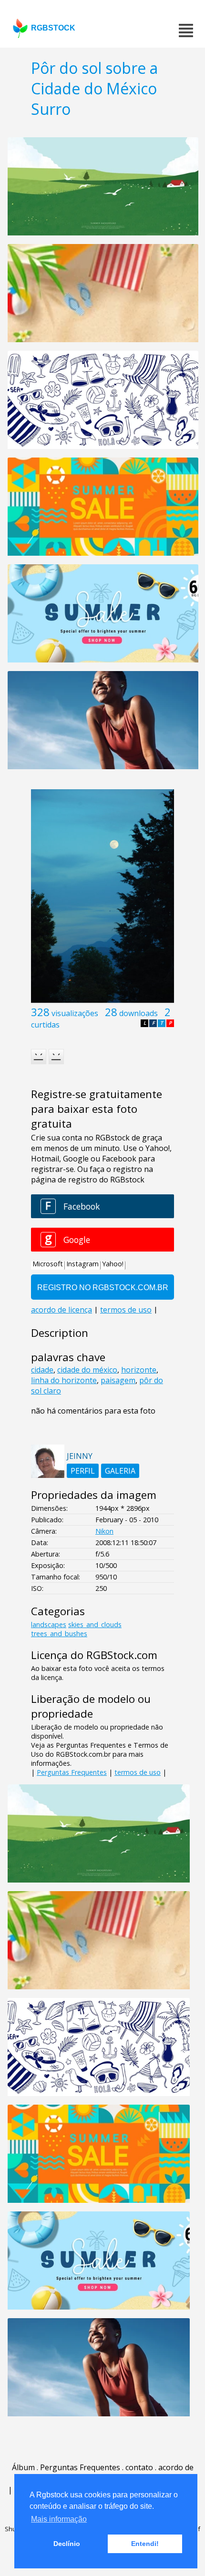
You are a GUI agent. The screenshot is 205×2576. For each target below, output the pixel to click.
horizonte (139, 1370)
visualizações (75, 1013)
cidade (42, 1370)
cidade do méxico (87, 1370)
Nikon (104, 1531)
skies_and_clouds (95, 1624)
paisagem (118, 1380)
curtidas (45, 1025)
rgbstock (53, 28)
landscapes (49, 1624)
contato (139, 2467)
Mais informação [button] (59, 2519)
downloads (138, 1013)
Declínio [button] (67, 2544)
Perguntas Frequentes (72, 1772)
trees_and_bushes (59, 1634)
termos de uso (138, 1772)
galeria (120, 1471)
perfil (83, 1471)
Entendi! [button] (145, 2544)
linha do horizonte (64, 1380)
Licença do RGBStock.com (94, 1655)
